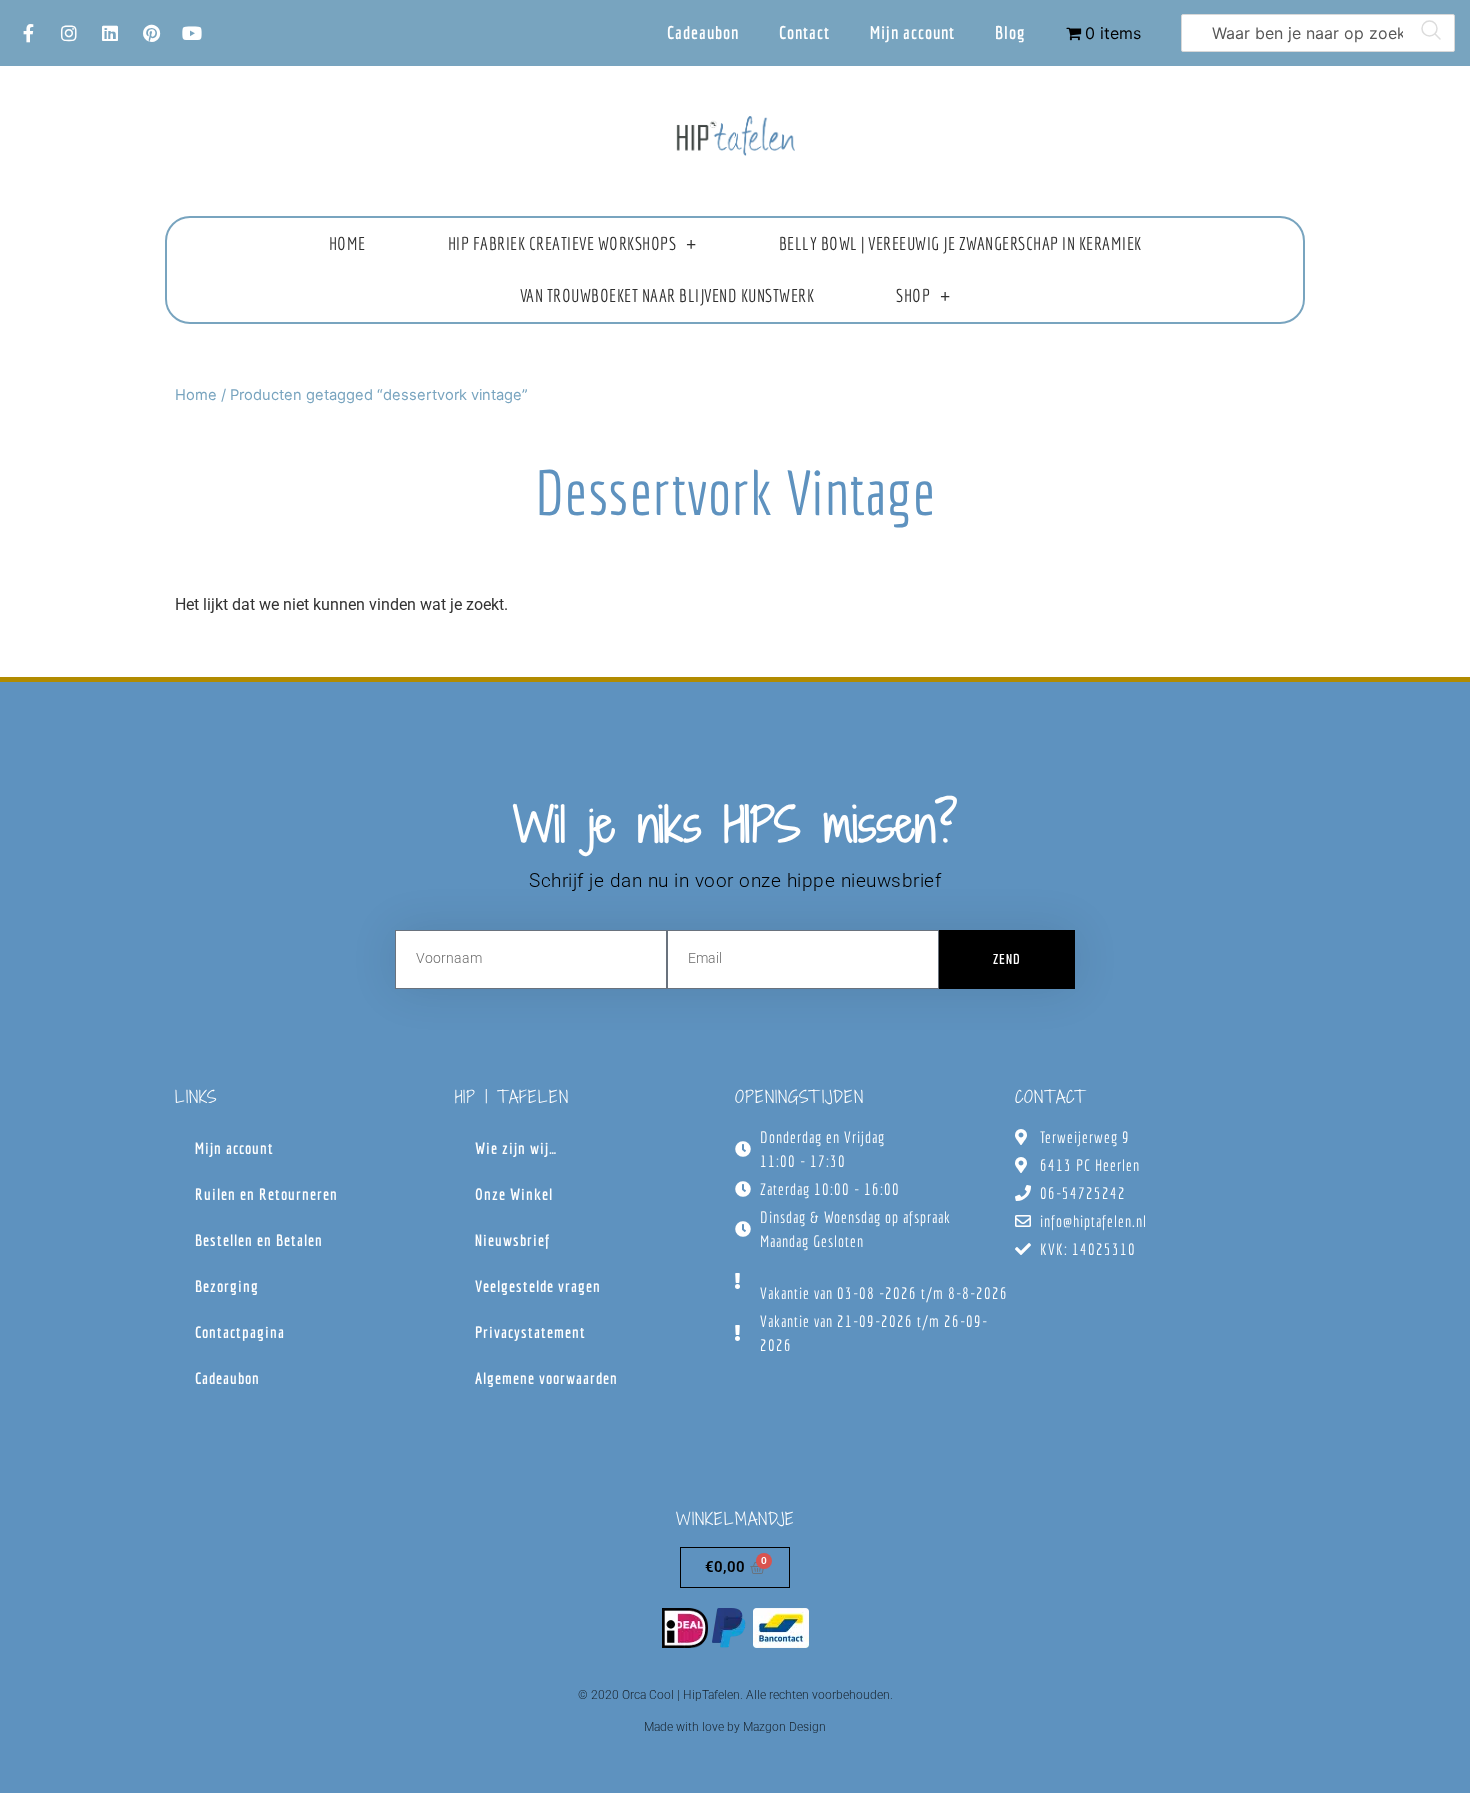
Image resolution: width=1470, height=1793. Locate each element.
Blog (1010, 32)
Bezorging (227, 1286)
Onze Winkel (514, 1194)
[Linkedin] (110, 33)
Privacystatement (530, 1332)
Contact (804, 32)
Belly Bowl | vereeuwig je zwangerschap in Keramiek (960, 243)
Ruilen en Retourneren (266, 1194)
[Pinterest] (151, 33)
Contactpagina (240, 1332)
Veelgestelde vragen (538, 1286)
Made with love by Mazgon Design (735, 1727)
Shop (913, 295)
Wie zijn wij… (516, 1148)
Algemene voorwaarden (546, 1378)
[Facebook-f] (28, 33)
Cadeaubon (703, 32)
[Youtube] (192, 33)
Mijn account (912, 32)
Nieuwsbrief (512, 1240)
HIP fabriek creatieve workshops (562, 243)
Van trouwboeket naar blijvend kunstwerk (667, 295)
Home (347, 243)
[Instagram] (69, 33)
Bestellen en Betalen (259, 1240)
